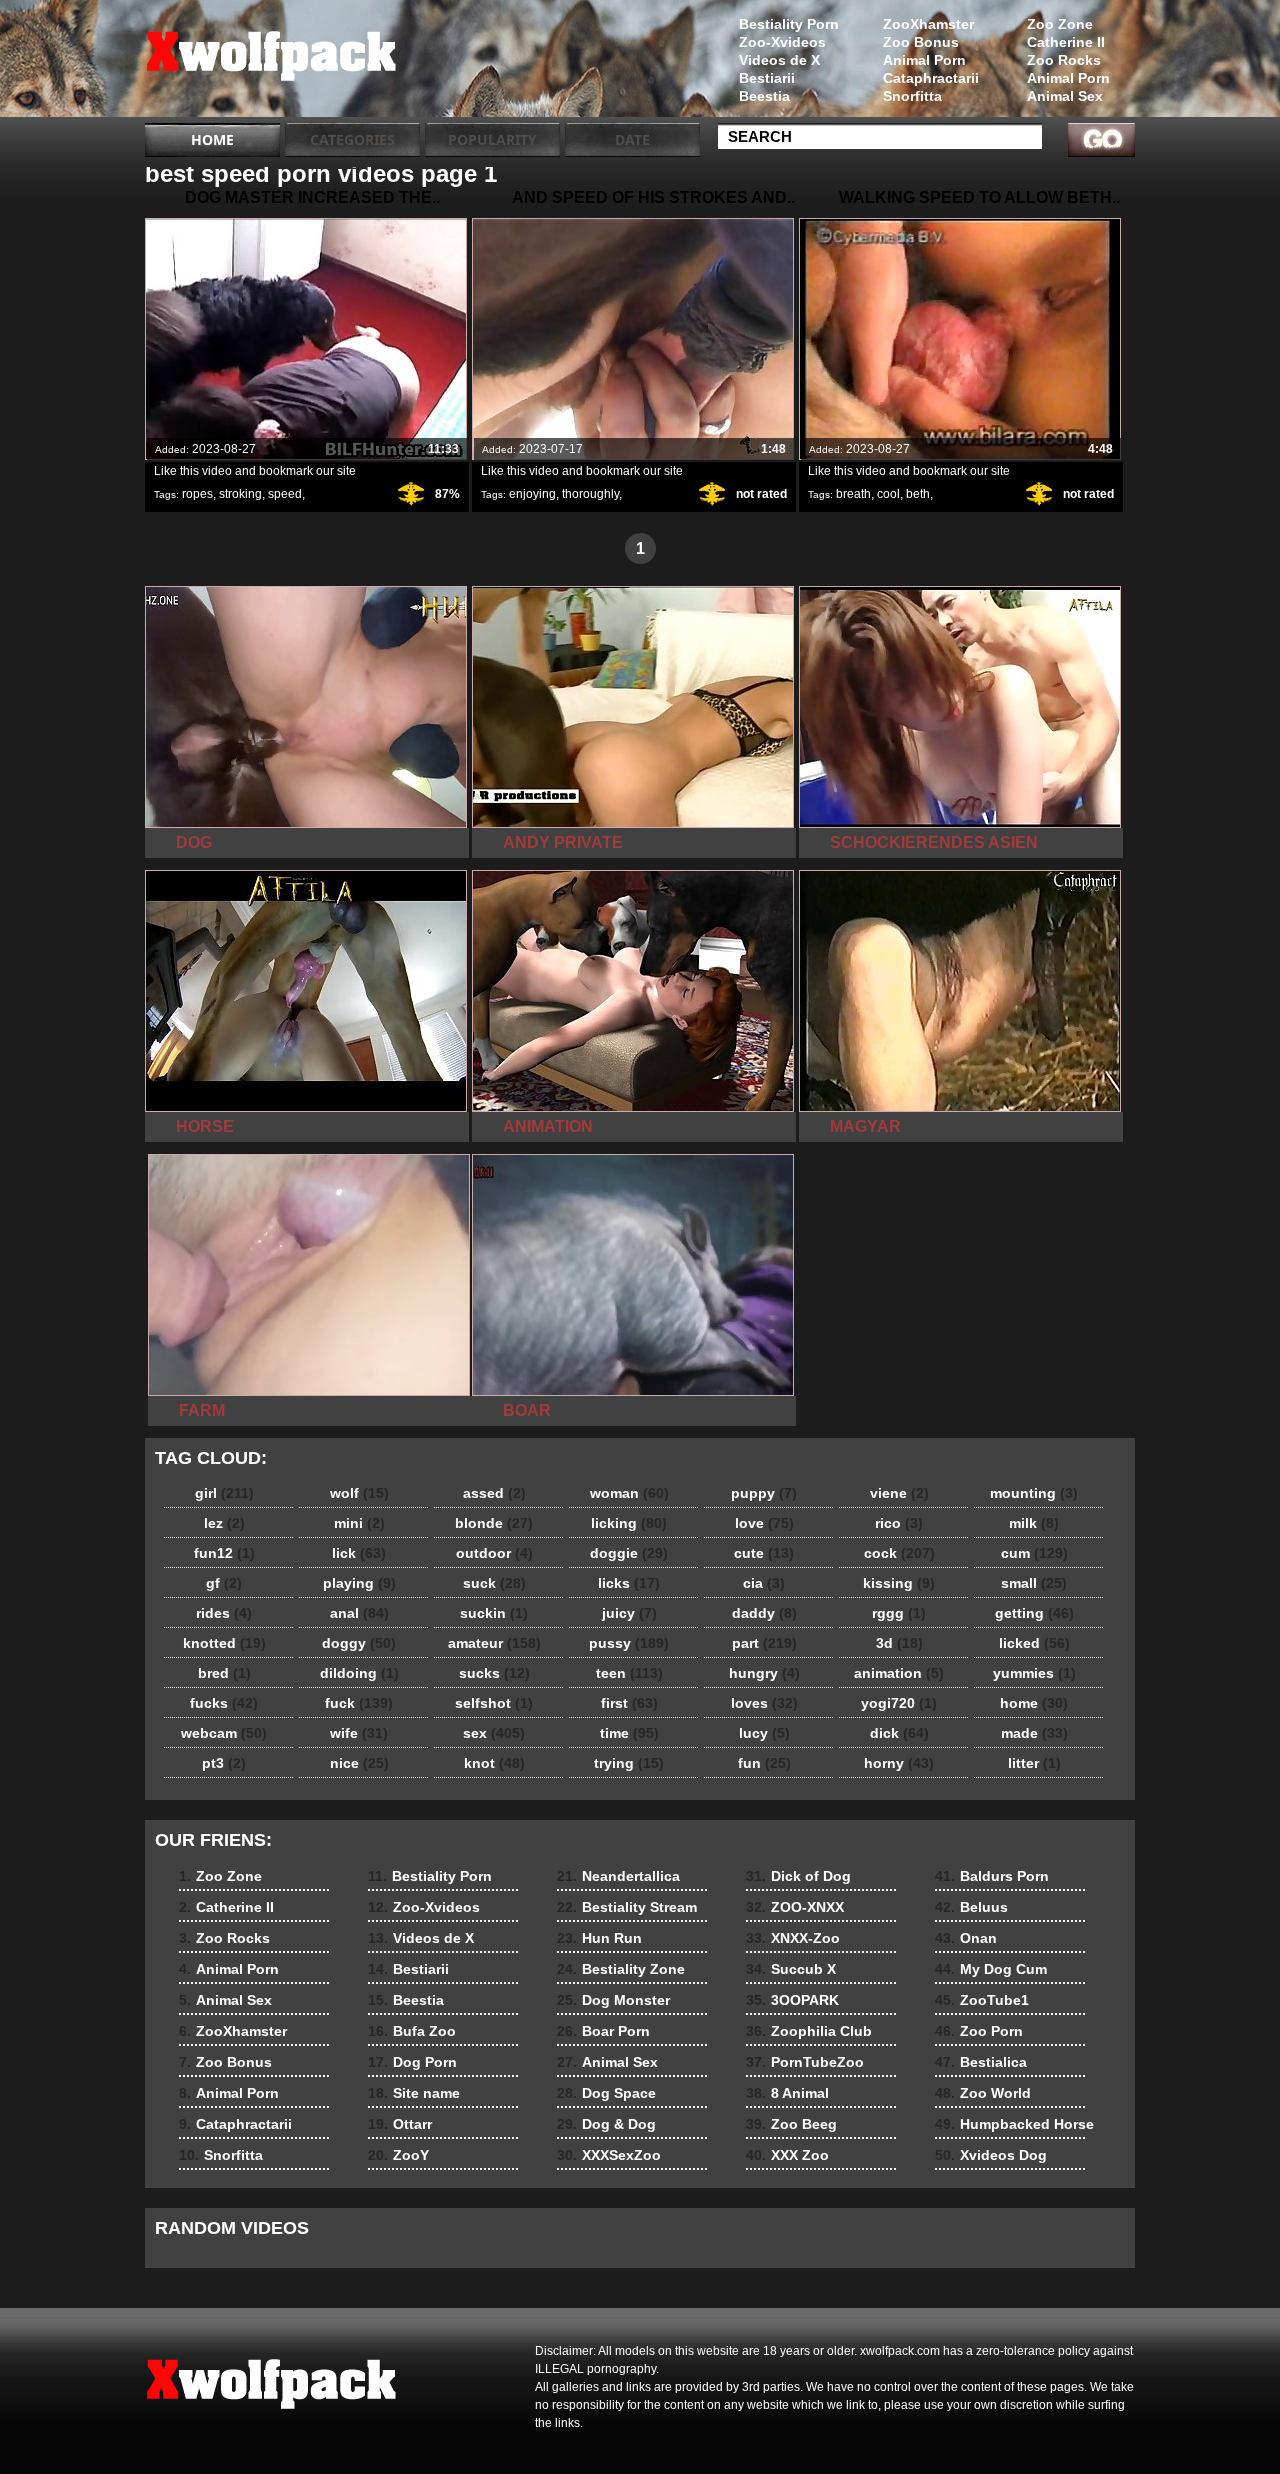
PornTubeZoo (805, 2062)
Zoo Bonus (921, 42)
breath (853, 494)
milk (1034, 1523)
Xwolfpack (272, 63)
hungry (764, 1673)
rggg (899, 1613)
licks (629, 1583)
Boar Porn (603, 2031)
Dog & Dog (606, 2124)
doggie (629, 1553)
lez (224, 1523)
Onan (966, 1938)
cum (1034, 1553)
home (1034, 1703)
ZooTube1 (982, 2000)
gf (224, 1583)
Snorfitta (912, 96)
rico (899, 1523)
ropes (197, 494)
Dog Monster (613, 2000)
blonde (494, 1523)
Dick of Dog (798, 1876)
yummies (1034, 1673)
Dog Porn (412, 2062)
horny (899, 1763)
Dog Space (606, 2093)
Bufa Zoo (412, 2031)
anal (359, 1613)
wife (359, 1733)
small (1034, 1583)
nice (359, 1763)
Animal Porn (1068, 78)
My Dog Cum (991, 1969)
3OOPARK (792, 2000)
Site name (414, 2093)
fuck (359, 1703)
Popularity (492, 139)
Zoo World (983, 2093)
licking (629, 1523)
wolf (359, 1493)
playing (359, 1583)
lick (359, 1553)
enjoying (532, 494)
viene (899, 1493)
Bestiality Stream (627, 1907)
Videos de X (779, 60)
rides (224, 1613)
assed (494, 1493)
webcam (224, 1733)
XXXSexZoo (609, 2155)
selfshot (494, 1703)
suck (494, 1583)
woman (629, 1493)
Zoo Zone (1060, 24)
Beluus (971, 1907)
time (629, 1733)
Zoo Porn (979, 2031)
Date (632, 139)
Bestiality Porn (789, 24)
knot (494, 1763)
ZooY (398, 2155)
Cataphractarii (931, 78)
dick (899, 1733)
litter (1034, 1763)
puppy (764, 1493)
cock (899, 1553)
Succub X (791, 1969)
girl (224, 1493)
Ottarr (400, 2124)
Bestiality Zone (621, 1969)
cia (764, 1583)
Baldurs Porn (992, 1876)
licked (1034, 1643)
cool (888, 494)
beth (918, 494)
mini (359, 1523)
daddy (764, 1613)
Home (212, 139)
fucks (224, 1703)
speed (285, 494)
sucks (494, 1673)
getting (1034, 1613)
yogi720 (899, 1703)
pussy (629, 1643)
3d (899, 1643)
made (1034, 1733)
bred (224, 1673)
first (629, 1703)
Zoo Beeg (791, 2124)
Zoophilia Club (809, 2031)
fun (764, 1763)
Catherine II (1066, 42)
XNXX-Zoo (793, 1938)
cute (764, 1553)
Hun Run (599, 1938)
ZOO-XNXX (795, 1907)
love (764, 1523)
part (764, 1643)
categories (352, 139)
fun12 (224, 1553)
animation (899, 1673)
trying (629, 1763)
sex (494, 1733)
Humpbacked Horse (1014, 2124)
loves (764, 1703)
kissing (899, 1583)
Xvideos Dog (991, 2155)
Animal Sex (1065, 96)
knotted (224, 1643)
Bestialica (981, 2062)
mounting (1034, 1493)
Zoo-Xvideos (782, 42)
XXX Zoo (787, 2155)
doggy (359, 1643)
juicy (629, 1613)
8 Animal (787, 2093)
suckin (494, 1613)
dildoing (359, 1673)
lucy (764, 1733)
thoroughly (590, 494)
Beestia (764, 96)
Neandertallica (618, 1876)
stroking (240, 494)
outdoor (494, 1553)
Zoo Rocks (1064, 60)
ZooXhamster (928, 24)
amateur (494, 1643)
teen (629, 1673)
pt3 (224, 1763)
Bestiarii (767, 78)
